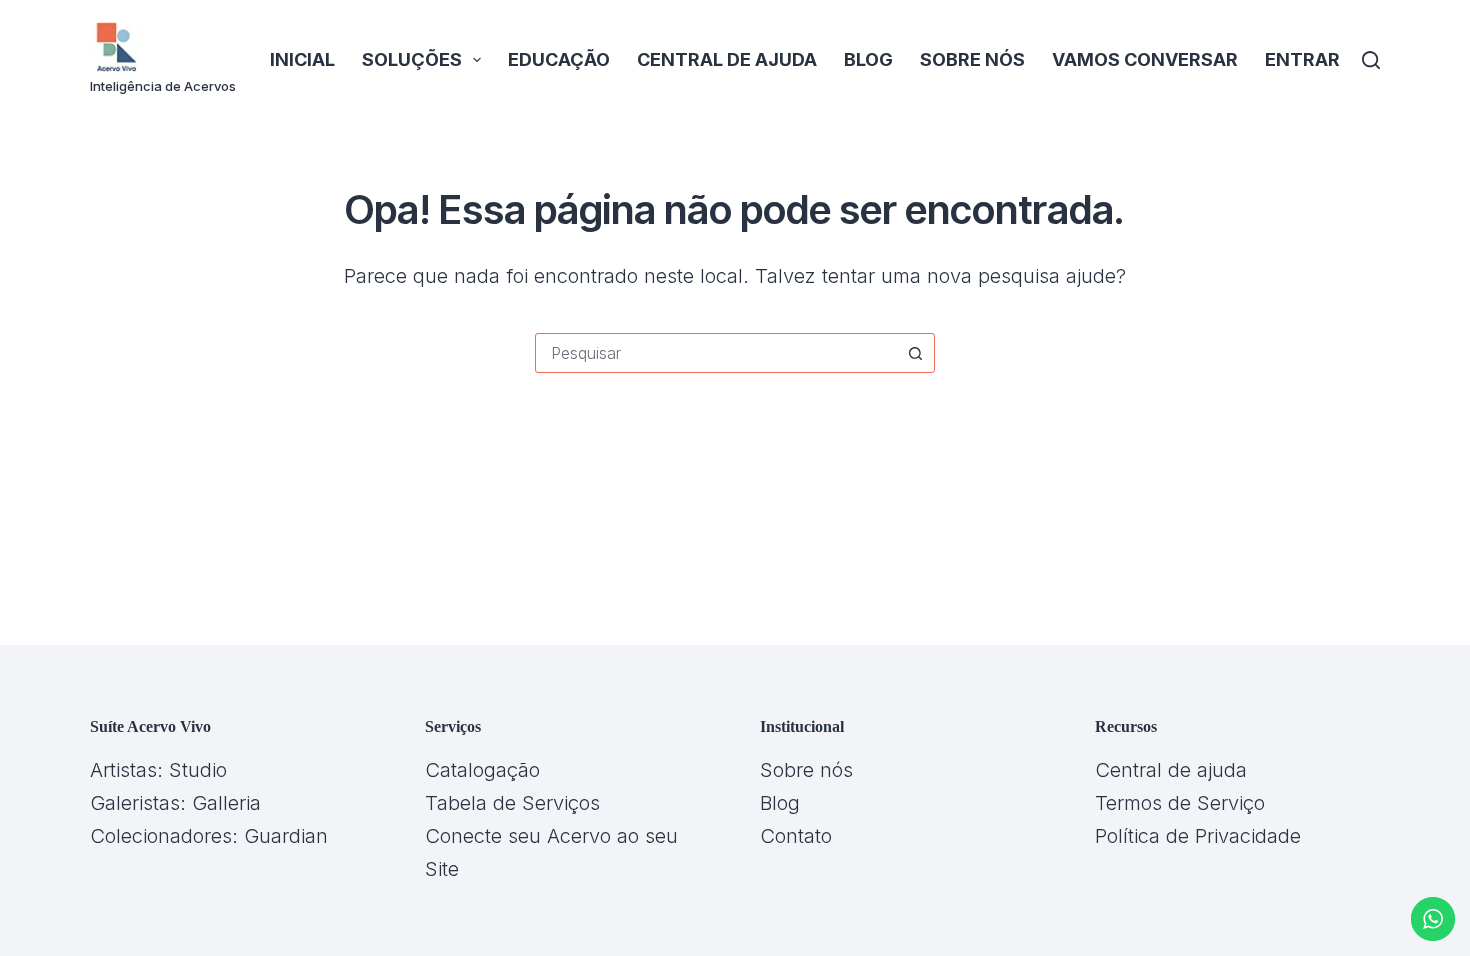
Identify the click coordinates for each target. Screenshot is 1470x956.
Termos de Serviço (1180, 803)
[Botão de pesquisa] (915, 353)
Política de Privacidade (1198, 836)
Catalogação (482, 770)
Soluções (412, 59)
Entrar (1302, 59)
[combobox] (716, 353)
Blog (868, 59)
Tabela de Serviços (512, 803)
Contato (796, 836)
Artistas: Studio (158, 770)
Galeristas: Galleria (175, 803)
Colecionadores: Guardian (209, 836)
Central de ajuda (727, 59)
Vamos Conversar (1145, 59)
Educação (559, 59)
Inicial (302, 59)
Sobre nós (972, 59)
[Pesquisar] (1371, 60)
